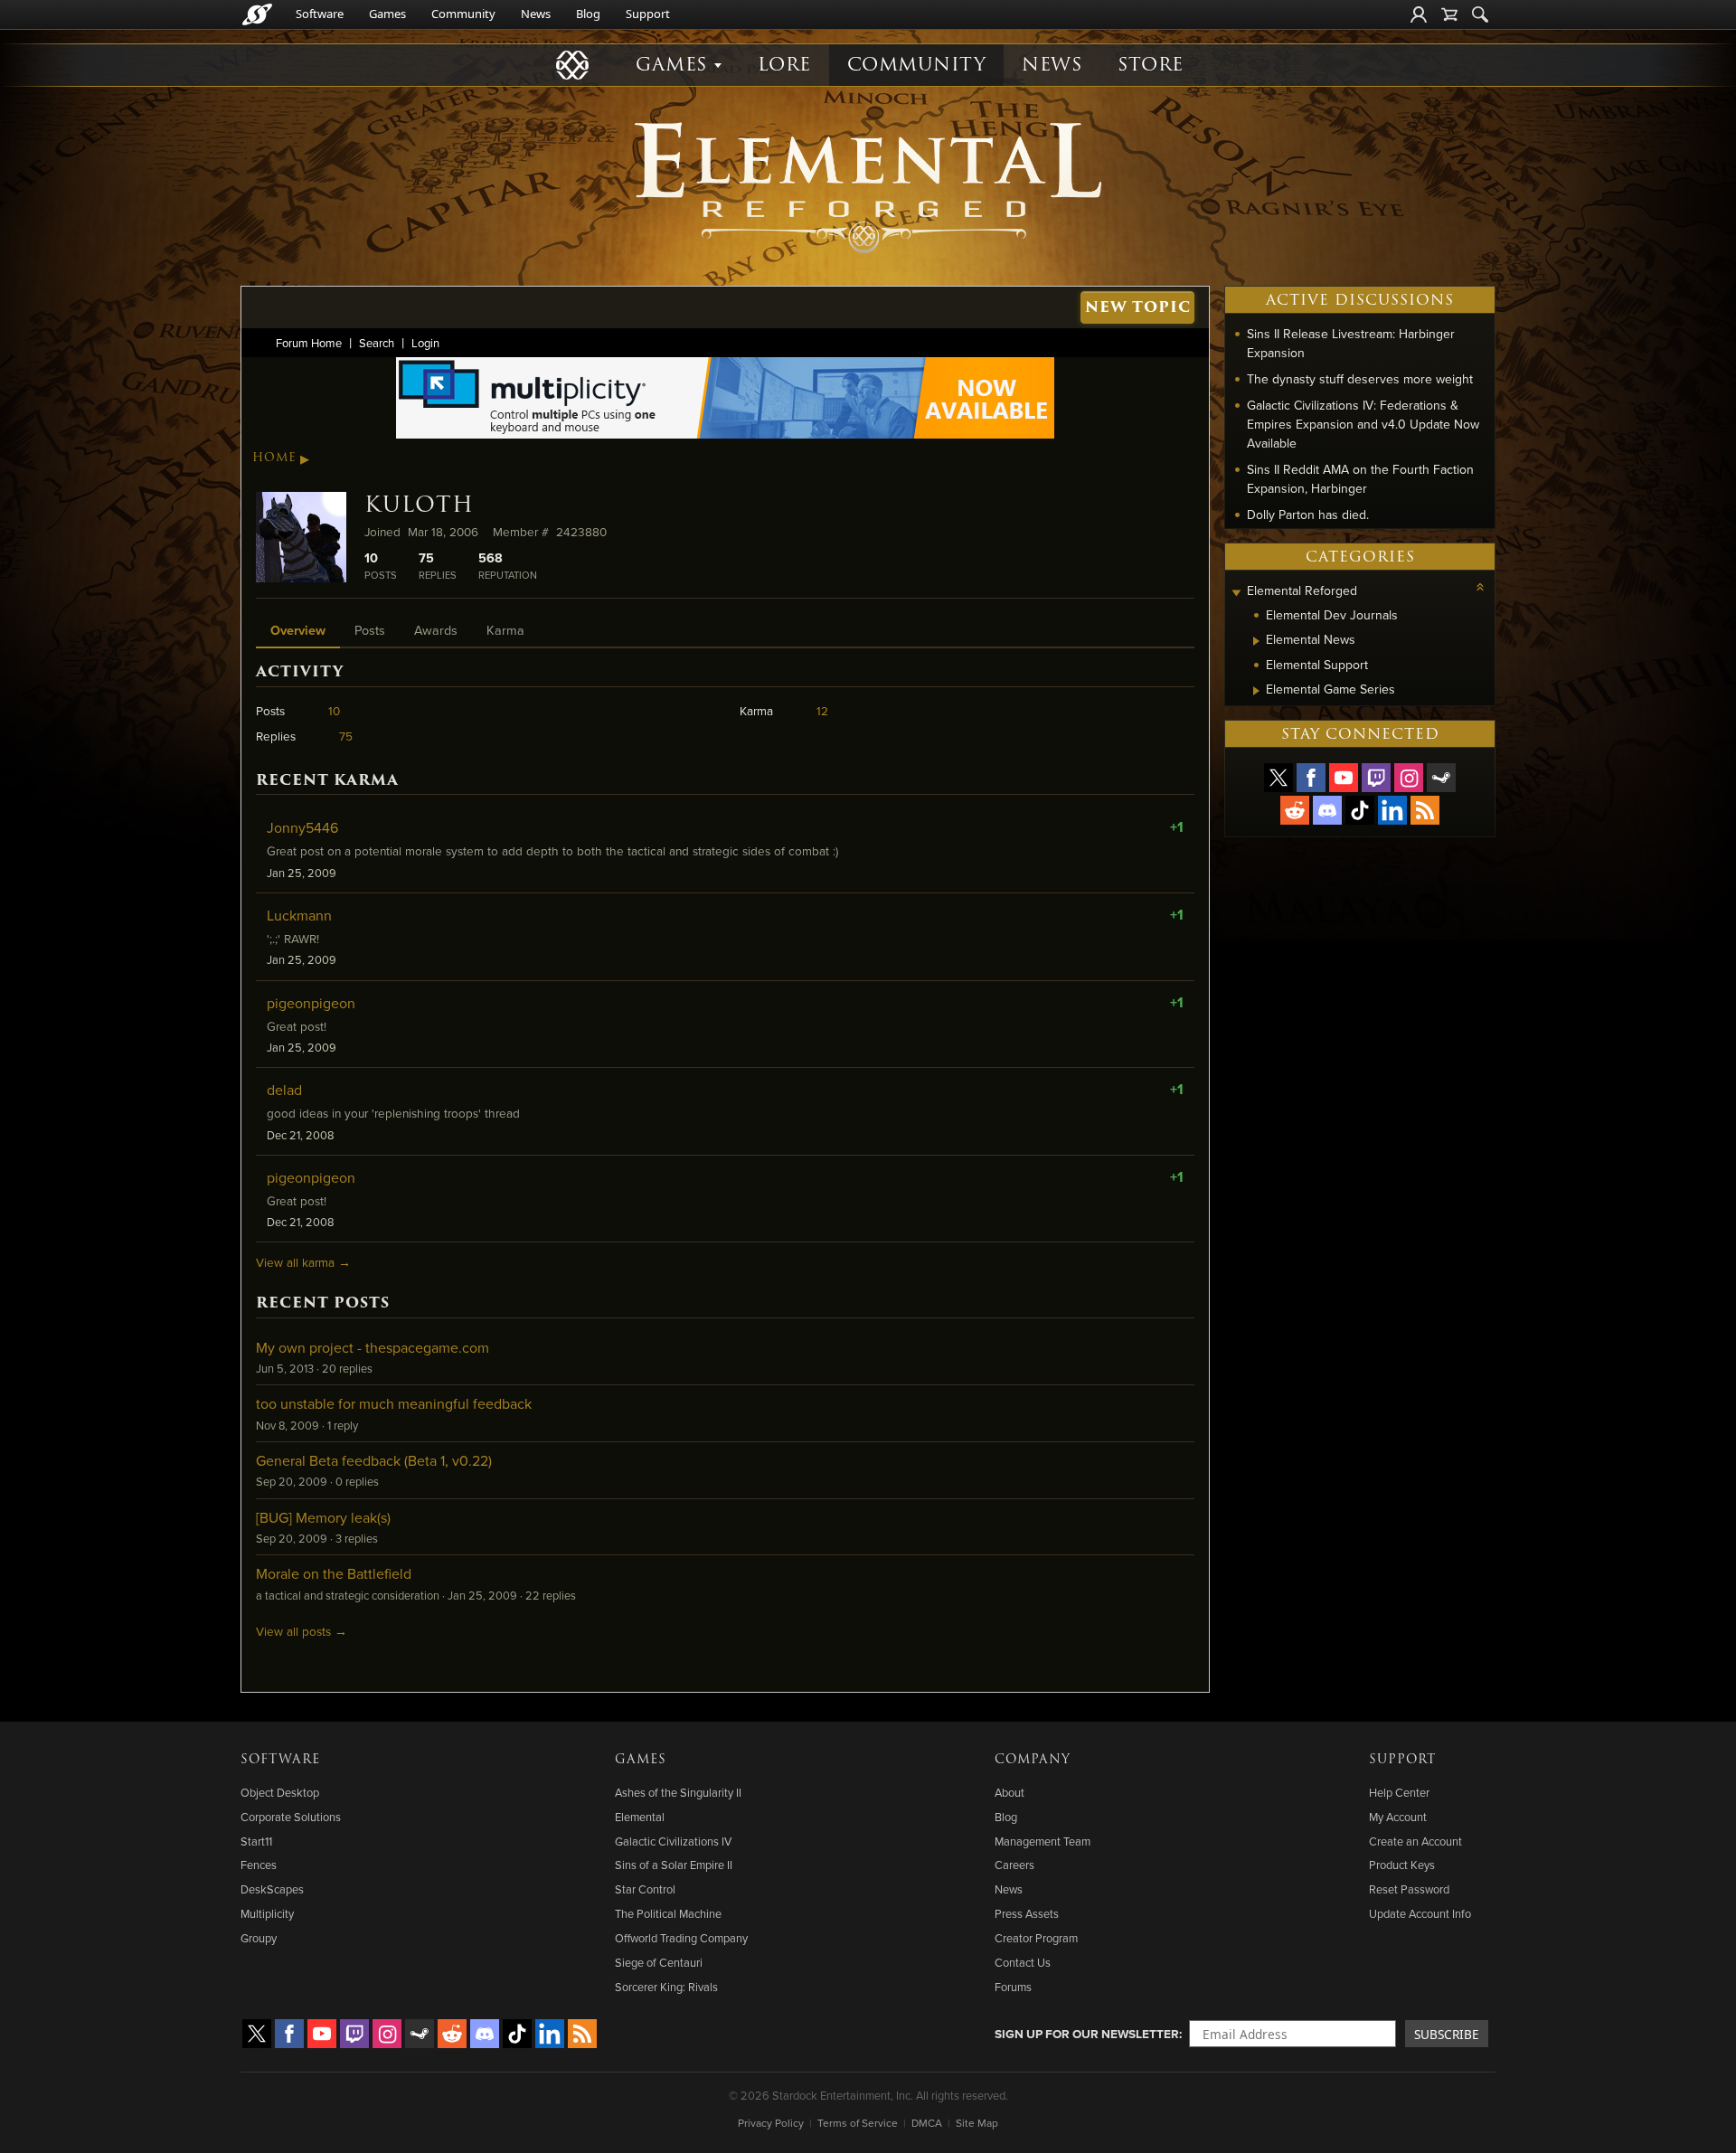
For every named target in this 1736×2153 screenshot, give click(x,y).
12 (822, 710)
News (536, 14)
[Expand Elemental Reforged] (1236, 593)
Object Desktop (280, 1792)
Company (1033, 1760)
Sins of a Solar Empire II (674, 1865)
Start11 (256, 1841)
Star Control (645, 1889)
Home (274, 458)
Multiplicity (267, 1913)
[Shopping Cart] (1449, 14)
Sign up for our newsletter (1087, 2034)
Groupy (259, 1938)
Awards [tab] (436, 630)
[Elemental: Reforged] (868, 185)
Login (425, 343)
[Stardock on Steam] (1441, 778)
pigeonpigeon (311, 1003)
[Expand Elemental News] (1256, 641)
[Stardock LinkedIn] (1392, 810)
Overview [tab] (298, 630)
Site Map (977, 2123)
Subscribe (1447, 2034)
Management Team (1043, 1841)
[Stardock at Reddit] (1295, 810)
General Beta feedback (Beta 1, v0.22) (374, 1460)
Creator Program (1036, 1938)
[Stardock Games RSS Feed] (1425, 810)
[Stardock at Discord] (1327, 810)
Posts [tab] (370, 630)
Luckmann (299, 915)
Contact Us (1023, 1962)
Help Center (1399, 1792)
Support (648, 14)
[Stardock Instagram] (1409, 778)
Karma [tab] (505, 630)
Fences (259, 1865)
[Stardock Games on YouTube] (1344, 778)
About (1010, 1792)
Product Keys (1402, 1865)
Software (320, 14)
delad (284, 1090)
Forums (1013, 1987)
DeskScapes (272, 1889)
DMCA (927, 2123)
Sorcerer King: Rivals (666, 1987)
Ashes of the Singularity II (678, 1792)
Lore (784, 65)
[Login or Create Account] (1419, 14)
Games (387, 14)
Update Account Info (1420, 1913)
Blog (588, 14)
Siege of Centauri (659, 1962)
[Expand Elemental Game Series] (1256, 691)
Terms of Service (858, 2123)
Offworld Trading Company (681, 1938)
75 (346, 736)
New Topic (1138, 307)
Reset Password (1409, 1889)
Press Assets (1027, 1913)
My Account (1398, 1817)
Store (1151, 65)
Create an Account (1415, 1841)
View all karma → (303, 1262)
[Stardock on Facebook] (1311, 778)
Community (463, 14)
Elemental (640, 1817)
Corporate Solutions (291, 1817)
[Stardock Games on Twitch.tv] (1376, 778)
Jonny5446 (302, 827)
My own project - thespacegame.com (373, 1347)
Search (377, 343)
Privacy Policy (771, 2123)
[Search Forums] (1480, 14)
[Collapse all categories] (1480, 587)
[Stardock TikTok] (1360, 810)
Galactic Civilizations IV (673, 1841)
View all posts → (302, 1631)
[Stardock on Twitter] (1278, 778)
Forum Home (309, 343)
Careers (1014, 1865)
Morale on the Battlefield (334, 1573)
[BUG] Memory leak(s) (323, 1517)
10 (334, 710)
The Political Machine (668, 1913)
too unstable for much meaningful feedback (394, 1403)
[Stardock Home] (257, 14)
